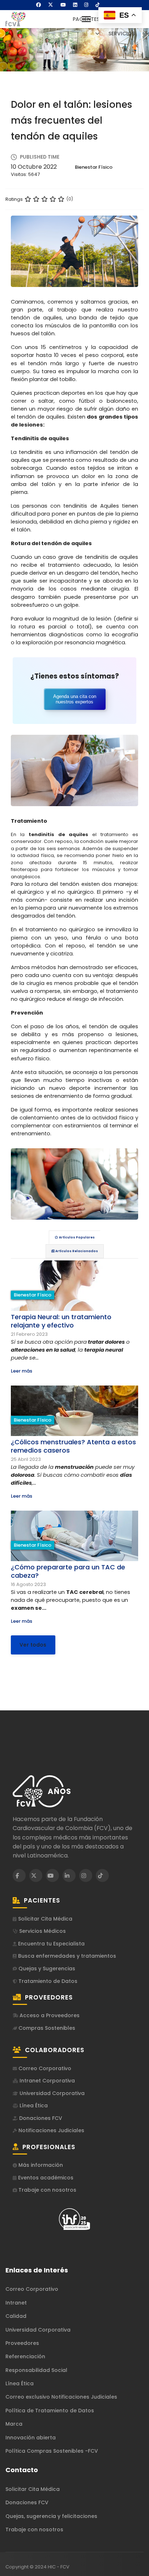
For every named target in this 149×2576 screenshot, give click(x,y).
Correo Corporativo (44, 2069)
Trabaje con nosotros (47, 2190)
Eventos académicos (45, 2178)
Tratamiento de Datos (47, 1981)
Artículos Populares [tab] (76, 1237)
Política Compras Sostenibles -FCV (52, 2451)
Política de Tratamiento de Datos (50, 2411)
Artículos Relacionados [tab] (76, 1251)
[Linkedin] (75, 5)
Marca (14, 2424)
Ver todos (33, 1645)
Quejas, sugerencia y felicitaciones (51, 2516)
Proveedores (22, 2343)
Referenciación (25, 2356)
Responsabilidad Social (36, 2370)
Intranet (16, 2303)
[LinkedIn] (69, 1875)
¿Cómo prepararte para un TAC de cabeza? (68, 1571)
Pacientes (86, 19)
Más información (40, 2165)
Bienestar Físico (94, 167)
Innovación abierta (31, 2438)
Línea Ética (33, 2106)
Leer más (22, 1371)
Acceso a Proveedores (49, 2016)
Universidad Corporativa (51, 2093)
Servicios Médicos (42, 1931)
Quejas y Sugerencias (46, 1969)
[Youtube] (63, 5)
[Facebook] (39, 5)
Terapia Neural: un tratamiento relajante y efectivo (61, 1321)
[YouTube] (52, 1875)
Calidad (16, 2316)
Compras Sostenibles (46, 2028)
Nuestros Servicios (122, 26)
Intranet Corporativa (46, 2081)
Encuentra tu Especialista (51, 1944)
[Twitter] (51, 5)
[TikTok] (102, 1875)
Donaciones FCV (40, 2118)
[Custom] (97, 5)
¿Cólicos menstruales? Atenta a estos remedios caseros (73, 1446)
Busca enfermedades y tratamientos (66, 1956)
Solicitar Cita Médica (44, 1919)
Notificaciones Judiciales (51, 2131)
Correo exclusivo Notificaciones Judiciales (61, 2397)
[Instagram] (86, 5)
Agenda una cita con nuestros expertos (75, 699)
